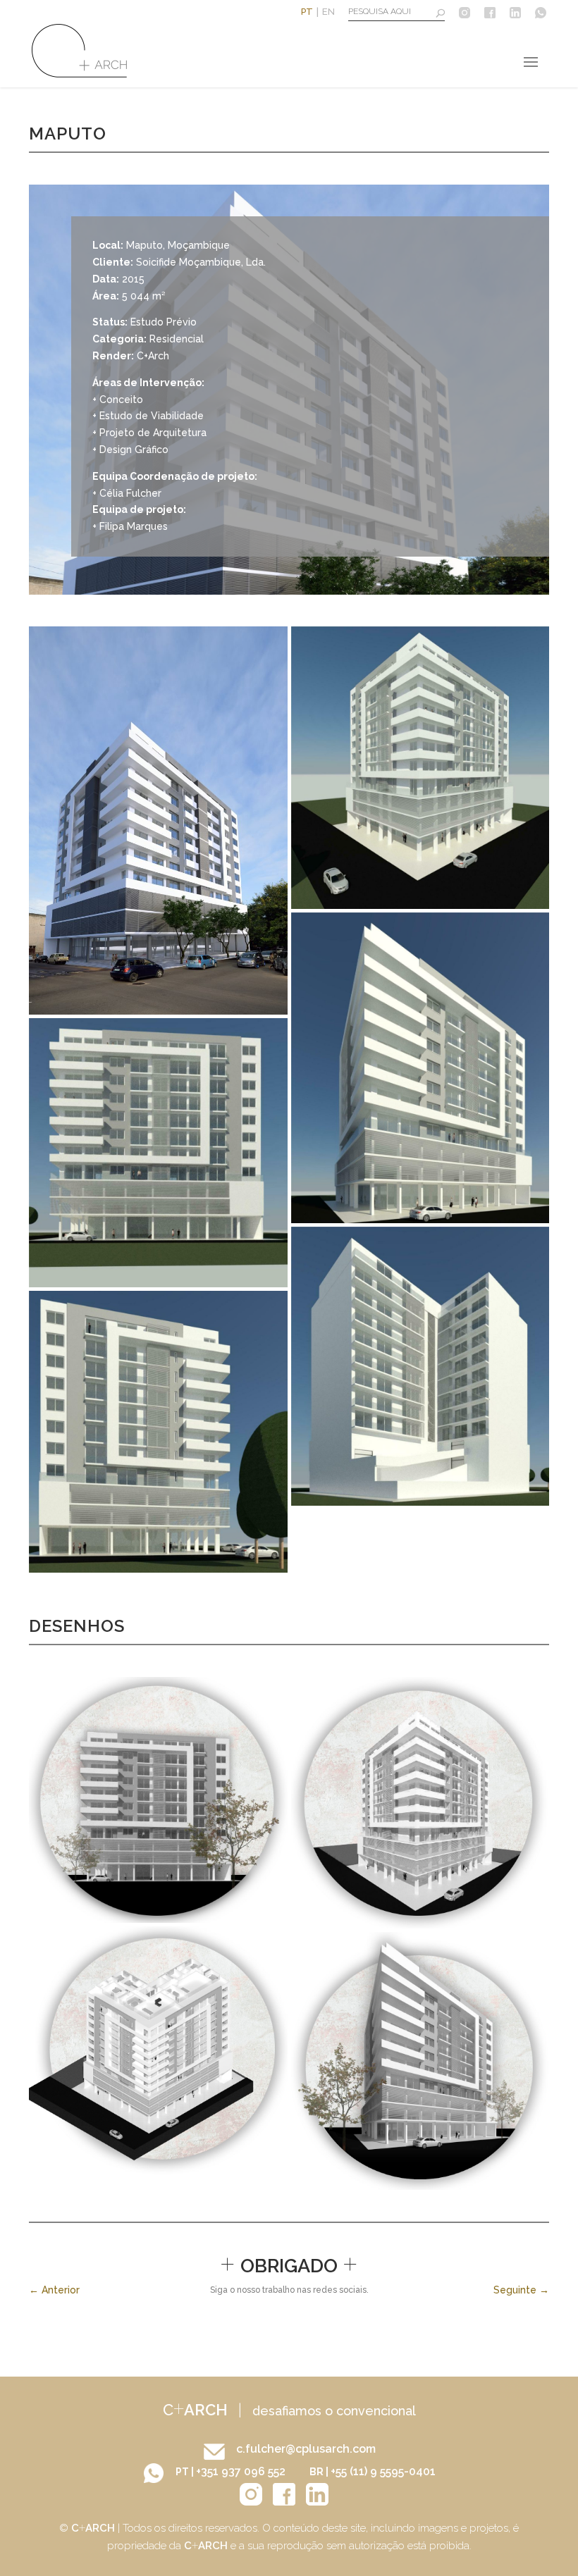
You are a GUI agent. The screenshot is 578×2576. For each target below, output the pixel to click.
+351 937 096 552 (242, 2471)
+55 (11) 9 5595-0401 (383, 2471)
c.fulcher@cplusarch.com (306, 2449)
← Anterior (54, 2290)
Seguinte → (521, 2290)
